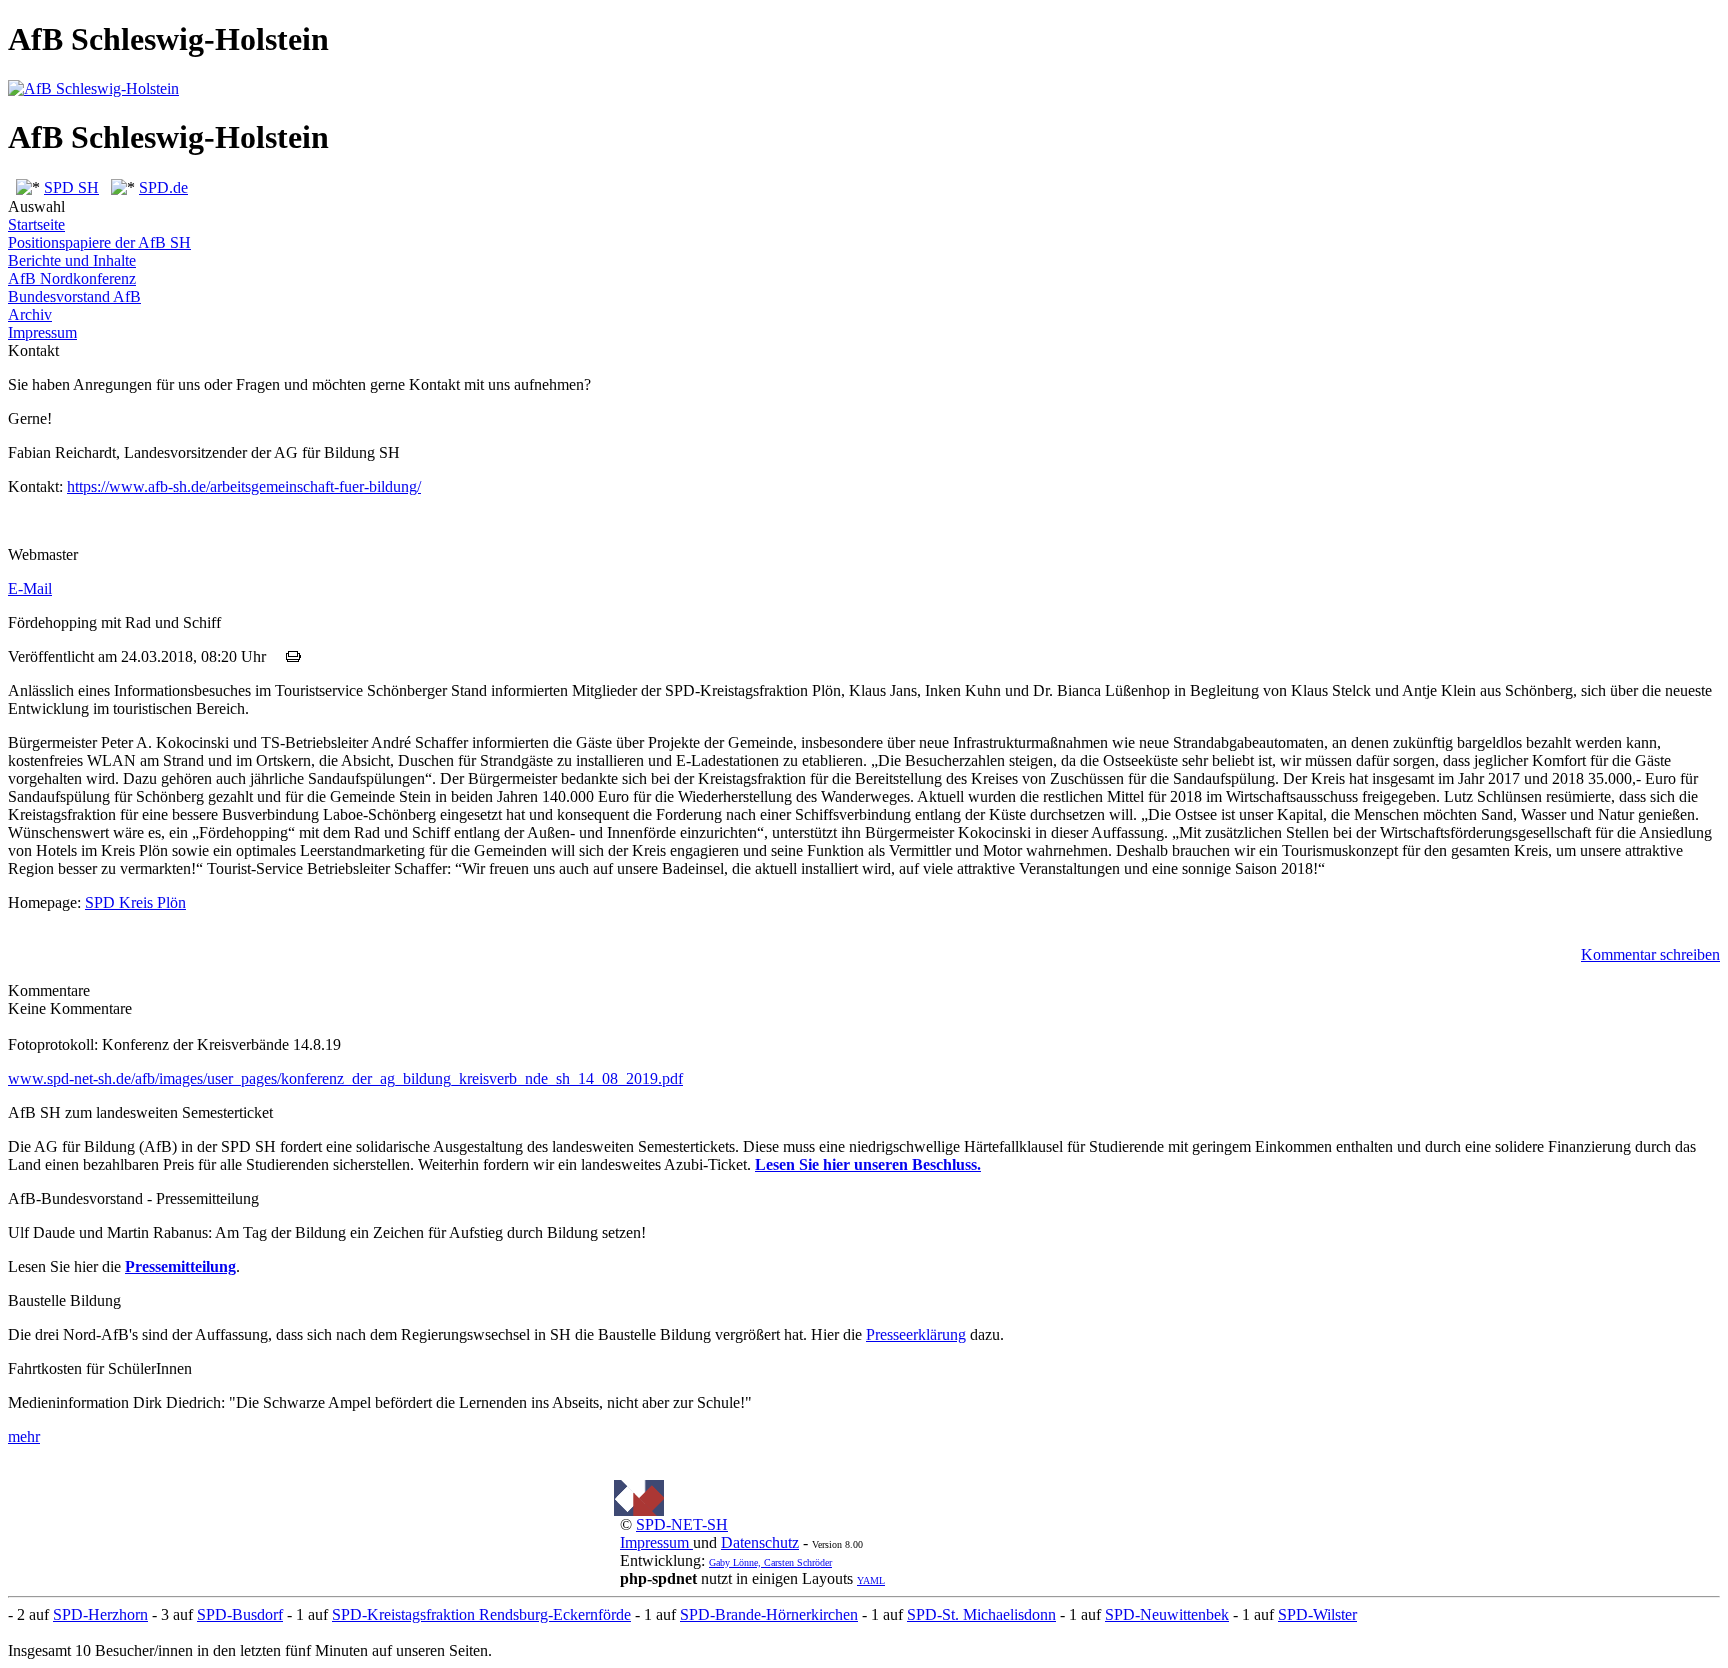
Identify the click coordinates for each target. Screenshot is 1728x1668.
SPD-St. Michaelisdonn (981, 1614)
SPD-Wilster (1317, 1614)
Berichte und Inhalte (72, 260)
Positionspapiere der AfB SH (99, 242)
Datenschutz (760, 1542)
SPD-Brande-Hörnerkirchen (769, 1614)
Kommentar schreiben (1650, 954)
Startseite (36, 224)
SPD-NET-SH (682, 1524)
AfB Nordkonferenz (72, 278)
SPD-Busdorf (240, 1614)
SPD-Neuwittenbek (1167, 1614)
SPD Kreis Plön (135, 902)
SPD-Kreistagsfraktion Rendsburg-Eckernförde (481, 1614)
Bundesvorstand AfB (74, 296)
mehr (24, 1436)
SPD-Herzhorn (100, 1614)
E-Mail (30, 588)
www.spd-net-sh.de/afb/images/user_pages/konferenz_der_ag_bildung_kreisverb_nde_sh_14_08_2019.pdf (345, 1078)
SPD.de (163, 187)
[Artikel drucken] (293, 656)
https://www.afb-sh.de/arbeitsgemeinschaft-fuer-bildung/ (244, 486)
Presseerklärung (916, 1334)
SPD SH (71, 187)
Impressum (42, 332)
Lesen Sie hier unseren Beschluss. (868, 1164)
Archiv (30, 314)
